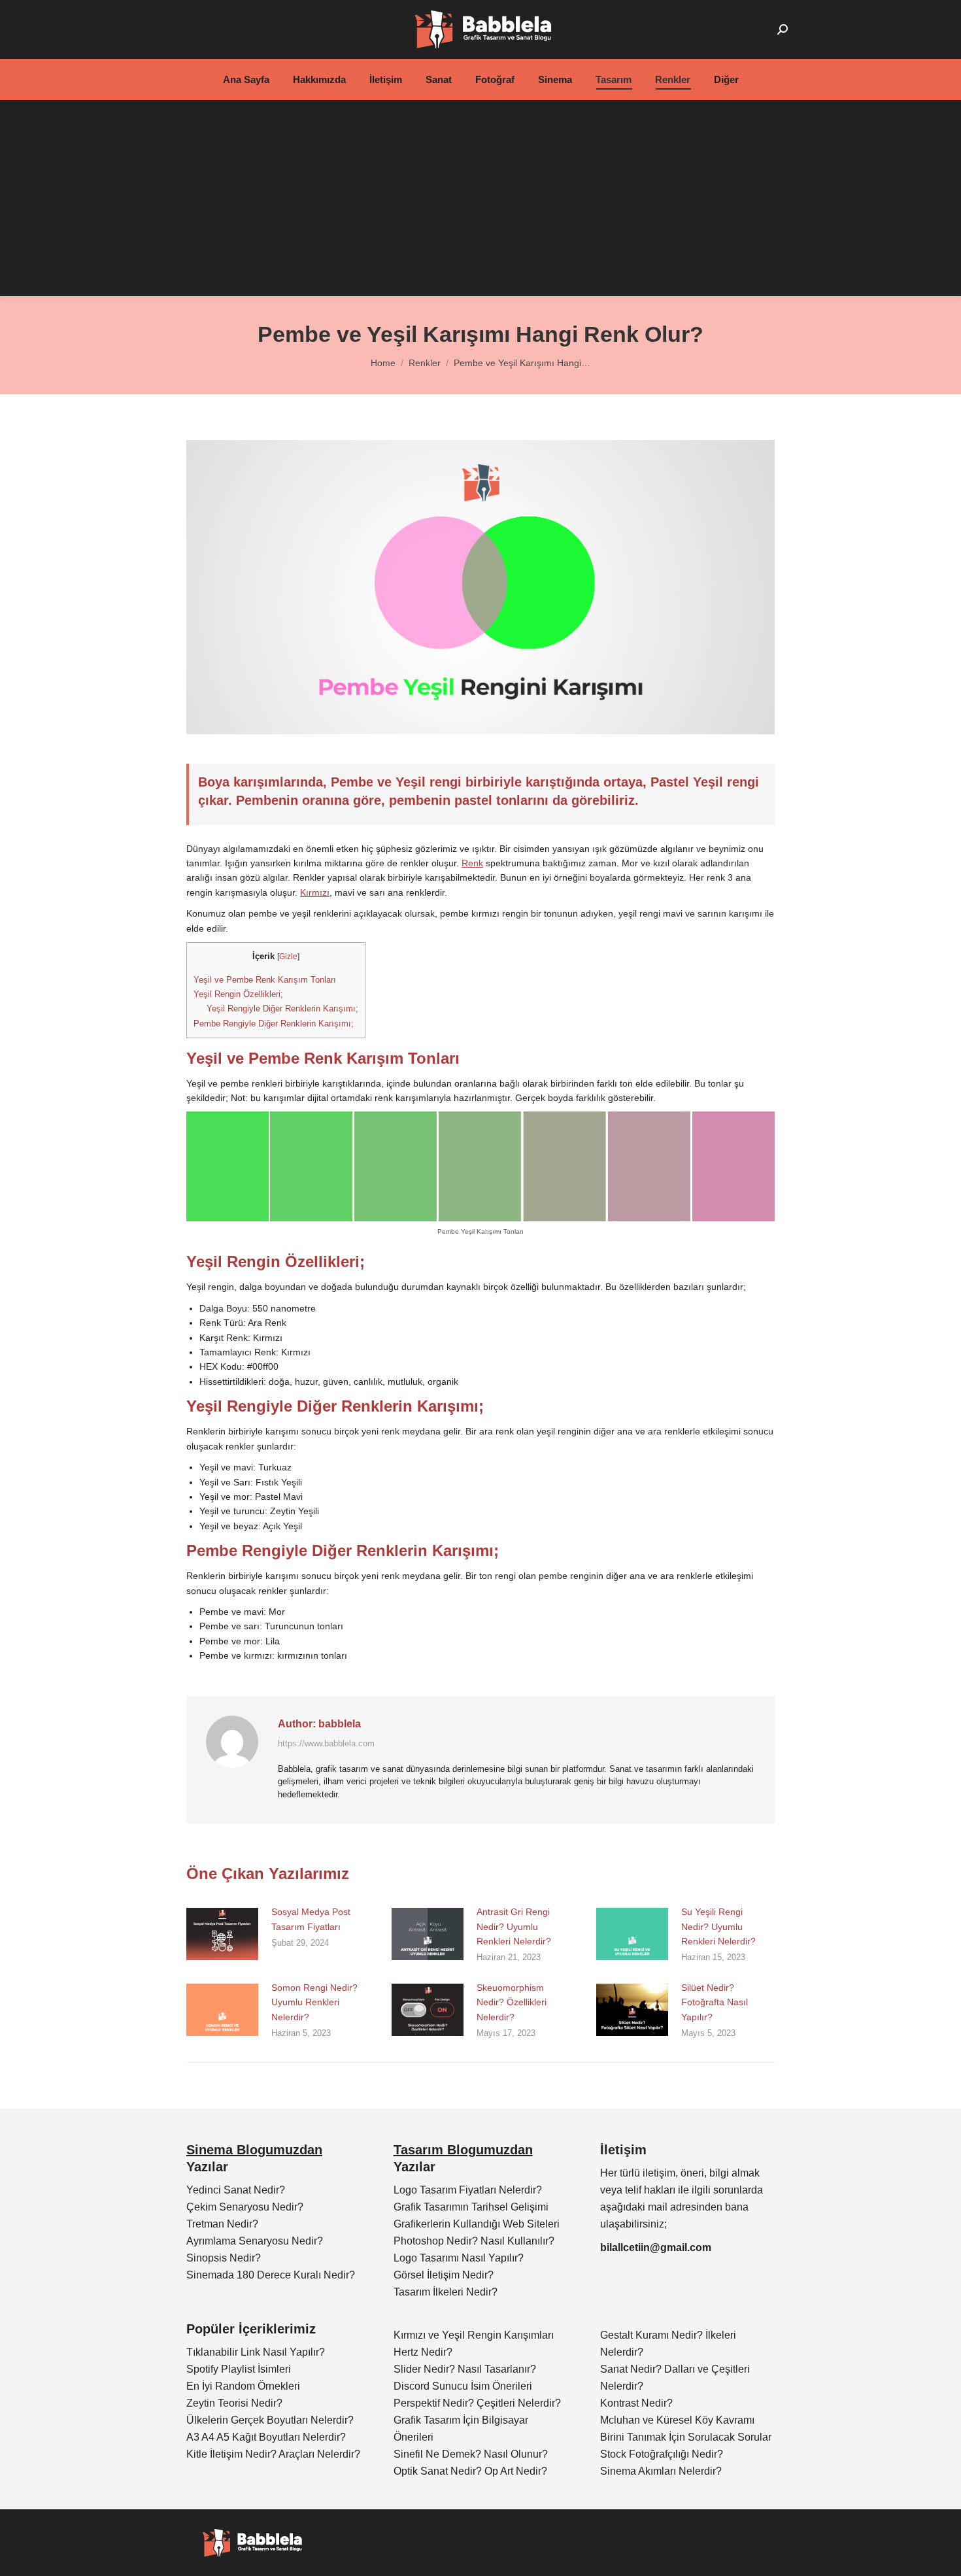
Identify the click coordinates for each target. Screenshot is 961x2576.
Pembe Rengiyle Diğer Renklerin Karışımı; (274, 1024)
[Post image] (222, 1934)
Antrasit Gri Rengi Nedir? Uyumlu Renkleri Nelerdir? (514, 1926)
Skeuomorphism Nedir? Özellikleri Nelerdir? (512, 2002)
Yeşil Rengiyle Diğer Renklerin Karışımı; (282, 1008)
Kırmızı (315, 892)
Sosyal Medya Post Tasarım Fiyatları (311, 1919)
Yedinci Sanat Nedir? (236, 2190)
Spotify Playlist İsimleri (239, 2369)
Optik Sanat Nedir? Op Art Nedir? (470, 2471)
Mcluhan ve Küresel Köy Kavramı (677, 2420)
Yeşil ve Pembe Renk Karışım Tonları (265, 980)
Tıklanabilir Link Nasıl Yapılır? (256, 2352)
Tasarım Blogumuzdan (463, 2150)
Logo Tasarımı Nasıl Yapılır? (459, 2258)
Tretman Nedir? (222, 2224)
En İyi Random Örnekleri (243, 2386)
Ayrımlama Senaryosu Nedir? (255, 2241)
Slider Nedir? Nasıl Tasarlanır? (465, 2369)
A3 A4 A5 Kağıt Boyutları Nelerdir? (266, 2437)
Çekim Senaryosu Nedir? (245, 2207)
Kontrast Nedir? (636, 2403)
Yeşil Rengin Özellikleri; (238, 994)
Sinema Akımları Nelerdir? (661, 2471)
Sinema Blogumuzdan (254, 2150)
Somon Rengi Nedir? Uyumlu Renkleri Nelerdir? (314, 2002)
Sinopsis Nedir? (224, 2258)
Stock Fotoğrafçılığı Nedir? (662, 2454)
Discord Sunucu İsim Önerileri (463, 2386)
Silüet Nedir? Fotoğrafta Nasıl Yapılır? (715, 2002)
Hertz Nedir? (423, 2352)
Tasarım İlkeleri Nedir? (446, 2292)
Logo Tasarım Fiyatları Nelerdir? (468, 2190)
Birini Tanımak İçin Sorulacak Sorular (686, 2437)
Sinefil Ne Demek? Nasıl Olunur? (471, 2454)
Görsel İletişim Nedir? (444, 2275)
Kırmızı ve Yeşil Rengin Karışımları (474, 2335)
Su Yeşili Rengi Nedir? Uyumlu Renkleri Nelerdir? (718, 1926)
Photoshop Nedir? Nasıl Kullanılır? (474, 2241)
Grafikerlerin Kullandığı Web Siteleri (477, 2224)
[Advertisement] (480, 198)
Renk (472, 863)
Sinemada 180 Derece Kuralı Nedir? (271, 2275)
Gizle (288, 957)
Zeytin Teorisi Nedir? (234, 2403)
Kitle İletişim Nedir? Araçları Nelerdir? (273, 2454)
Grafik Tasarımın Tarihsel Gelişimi (471, 2207)
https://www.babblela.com (326, 1743)
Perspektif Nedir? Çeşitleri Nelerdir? (477, 2403)
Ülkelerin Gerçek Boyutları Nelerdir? (270, 2420)
